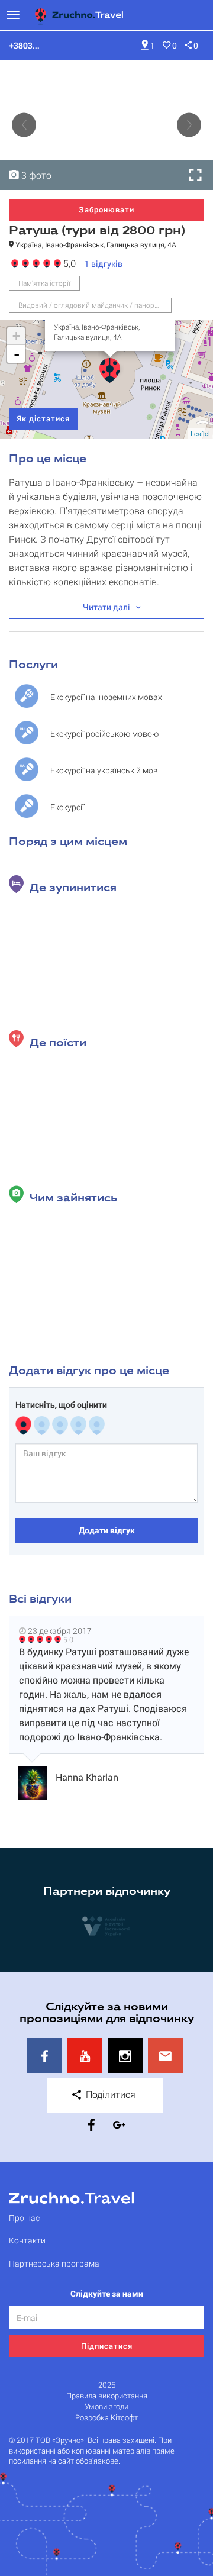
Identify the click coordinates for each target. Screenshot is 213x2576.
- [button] (17, 354)
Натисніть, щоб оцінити (61, 1405)
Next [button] (189, 125)
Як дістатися (43, 418)
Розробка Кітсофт (106, 2418)
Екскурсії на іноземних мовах (106, 697)
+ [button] (16, 336)
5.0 (68, 1639)
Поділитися (109, 2094)
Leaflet (200, 433)
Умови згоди (106, 2406)
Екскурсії (67, 807)
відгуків (104, 264)
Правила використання (107, 2396)
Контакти (27, 2240)
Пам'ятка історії (44, 283)
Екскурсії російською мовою (104, 734)
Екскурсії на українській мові (105, 770)
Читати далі (106, 607)
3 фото (35, 175)
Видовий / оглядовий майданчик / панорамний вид (95, 305)
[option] (106, 125)
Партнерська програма (54, 2263)
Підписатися (107, 2346)
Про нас (24, 2218)
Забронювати (106, 209)
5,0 (68, 262)
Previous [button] (24, 125)
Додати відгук (107, 1530)
